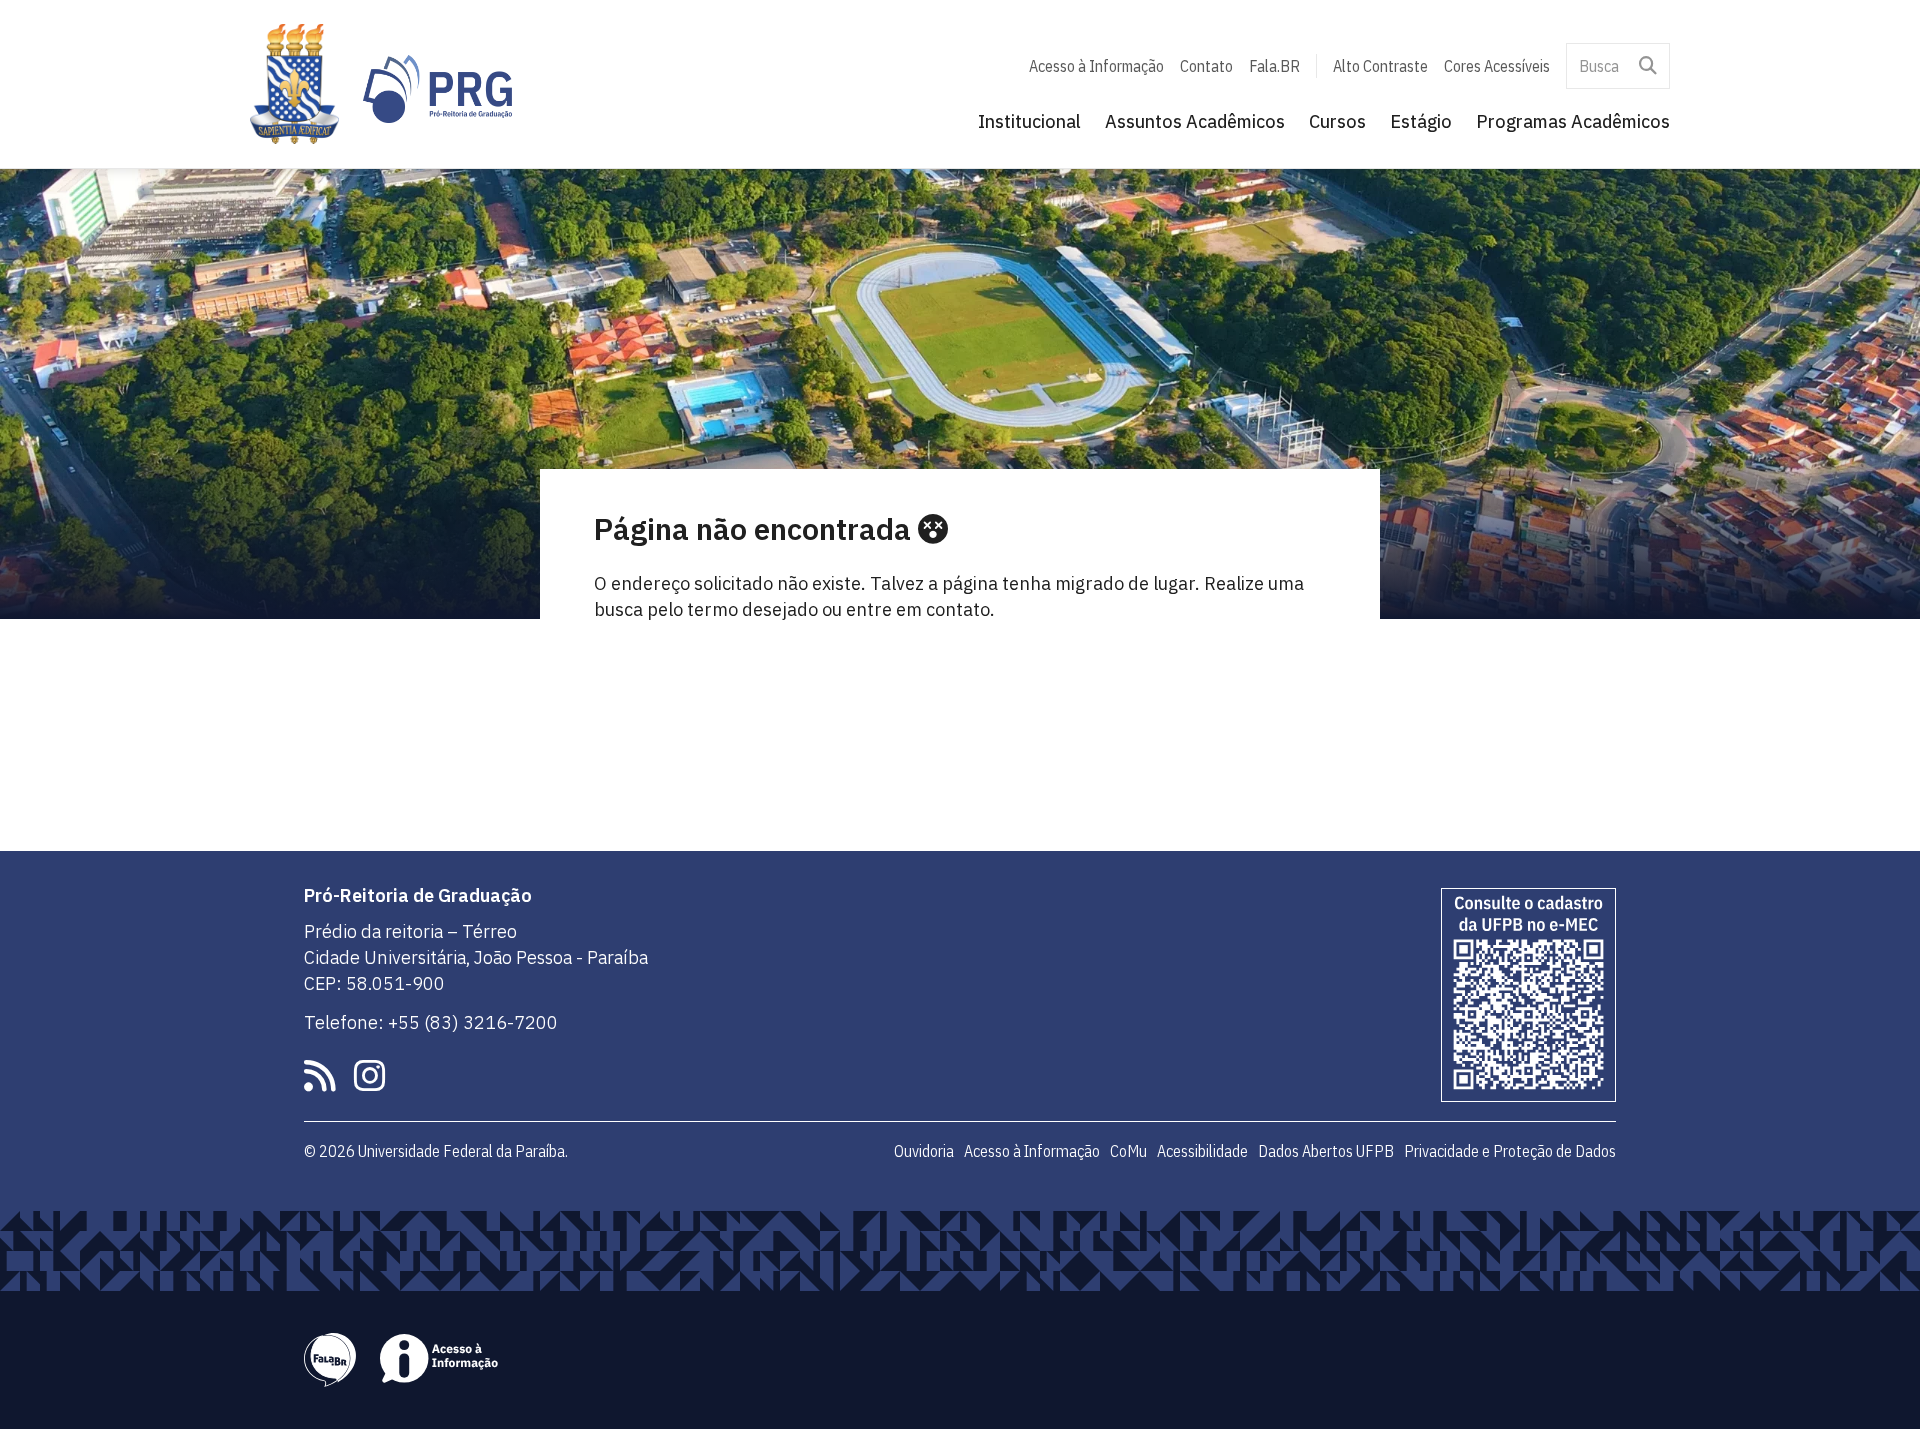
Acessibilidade (1202, 1151)
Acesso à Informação (1096, 66)
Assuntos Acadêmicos (1195, 121)
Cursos (1337, 121)
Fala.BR (1274, 66)
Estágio (1421, 121)
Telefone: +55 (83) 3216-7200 (431, 1022)
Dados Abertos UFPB (1326, 1151)
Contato (1206, 66)
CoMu (1128, 1151)
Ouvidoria (924, 1151)
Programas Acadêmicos (1573, 121)
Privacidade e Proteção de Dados (1510, 1151)
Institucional (1029, 121)
